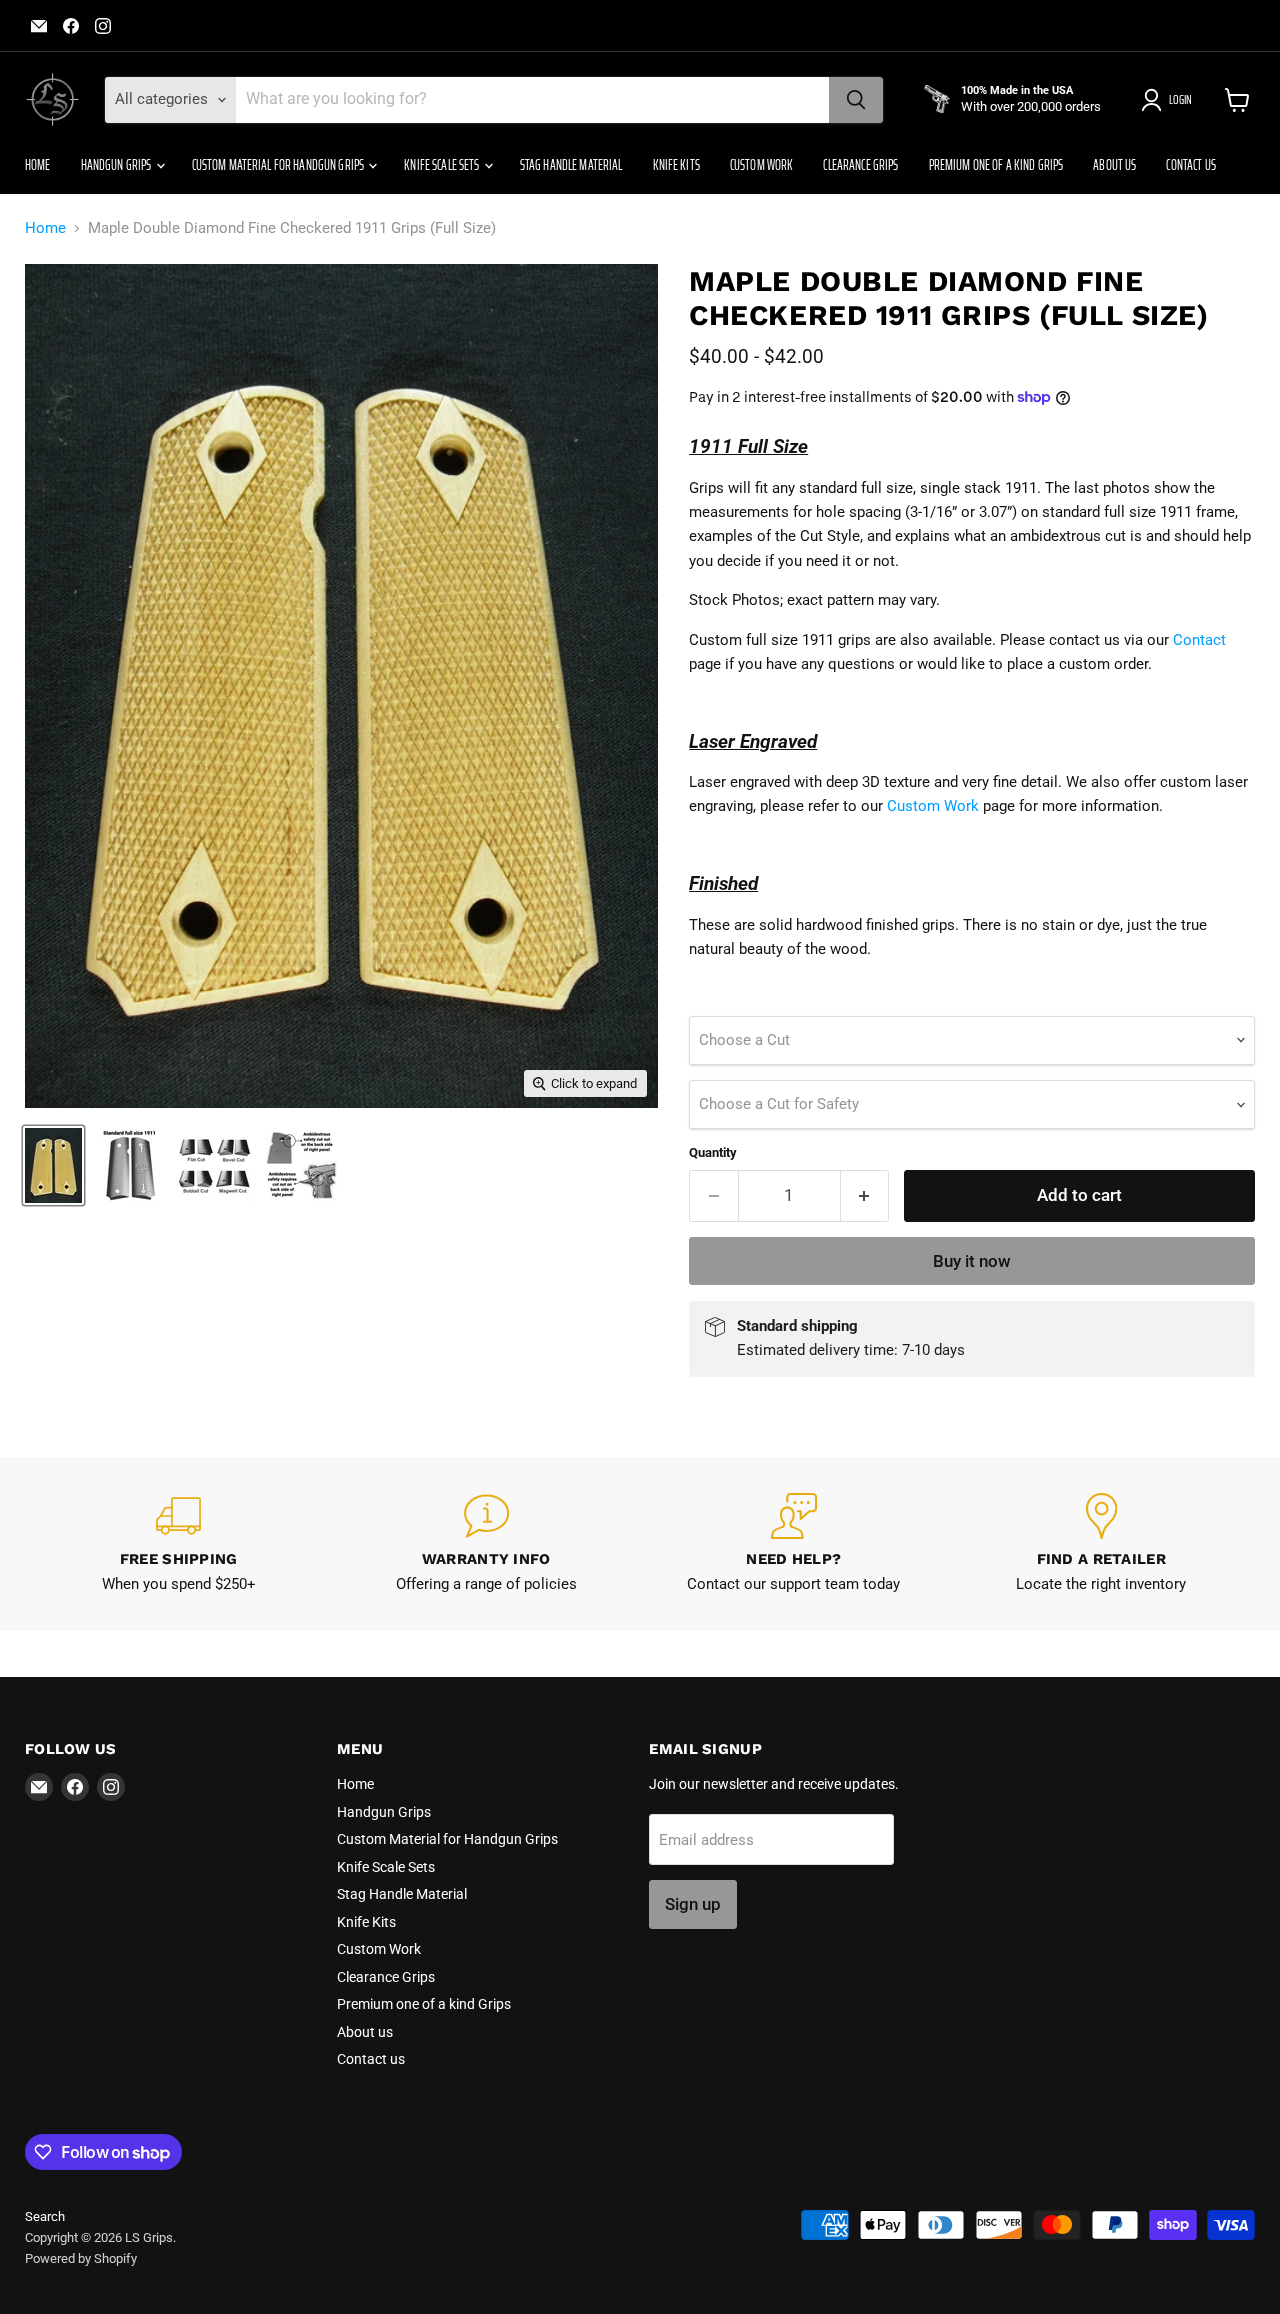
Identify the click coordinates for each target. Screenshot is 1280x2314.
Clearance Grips (860, 165)
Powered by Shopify (81, 2258)
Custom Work (762, 165)
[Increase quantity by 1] (865, 1195)
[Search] (856, 100)
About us (1114, 165)
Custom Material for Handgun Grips (279, 165)
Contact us (1190, 165)
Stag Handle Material (571, 165)
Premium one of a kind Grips (996, 165)
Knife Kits (676, 165)
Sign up (693, 1904)
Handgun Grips (117, 165)
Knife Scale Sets (442, 165)
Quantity (713, 1152)
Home (38, 165)
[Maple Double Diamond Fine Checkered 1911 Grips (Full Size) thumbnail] (53, 1165)
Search (45, 2216)
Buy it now (972, 1261)
